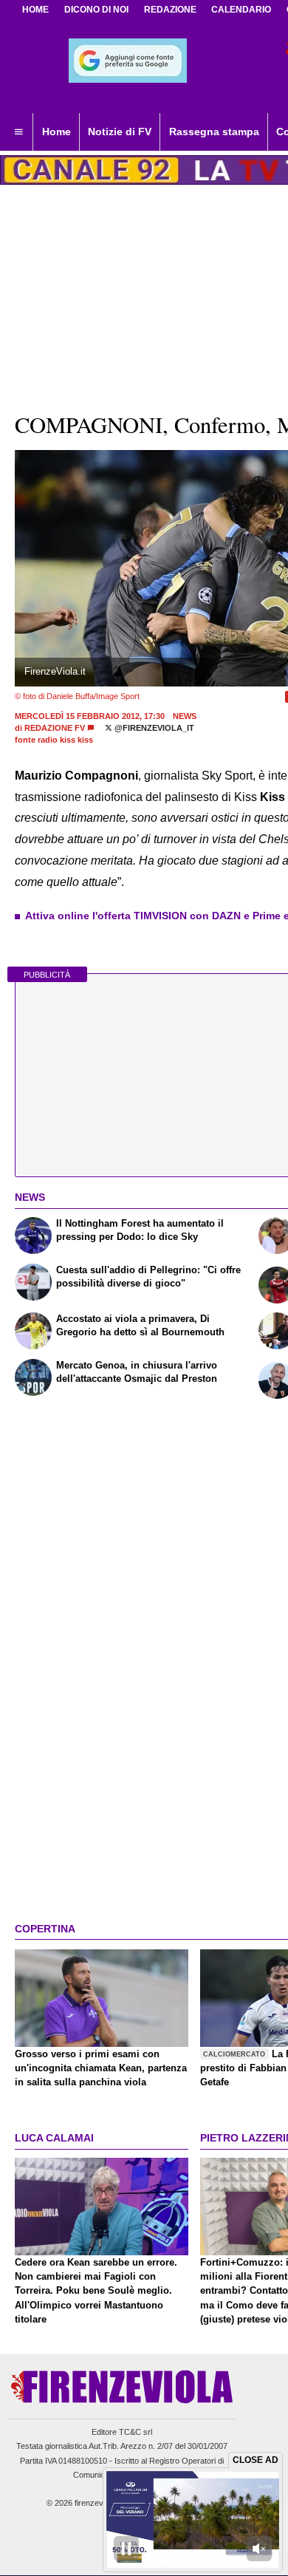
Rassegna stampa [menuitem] (214, 132)
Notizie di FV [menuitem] (120, 132)
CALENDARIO (241, 10)
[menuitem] (18, 132)
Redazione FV (55, 728)
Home (35, 10)
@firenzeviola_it (153, 728)
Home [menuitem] (56, 132)
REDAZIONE (170, 10)
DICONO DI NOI (96, 10)
